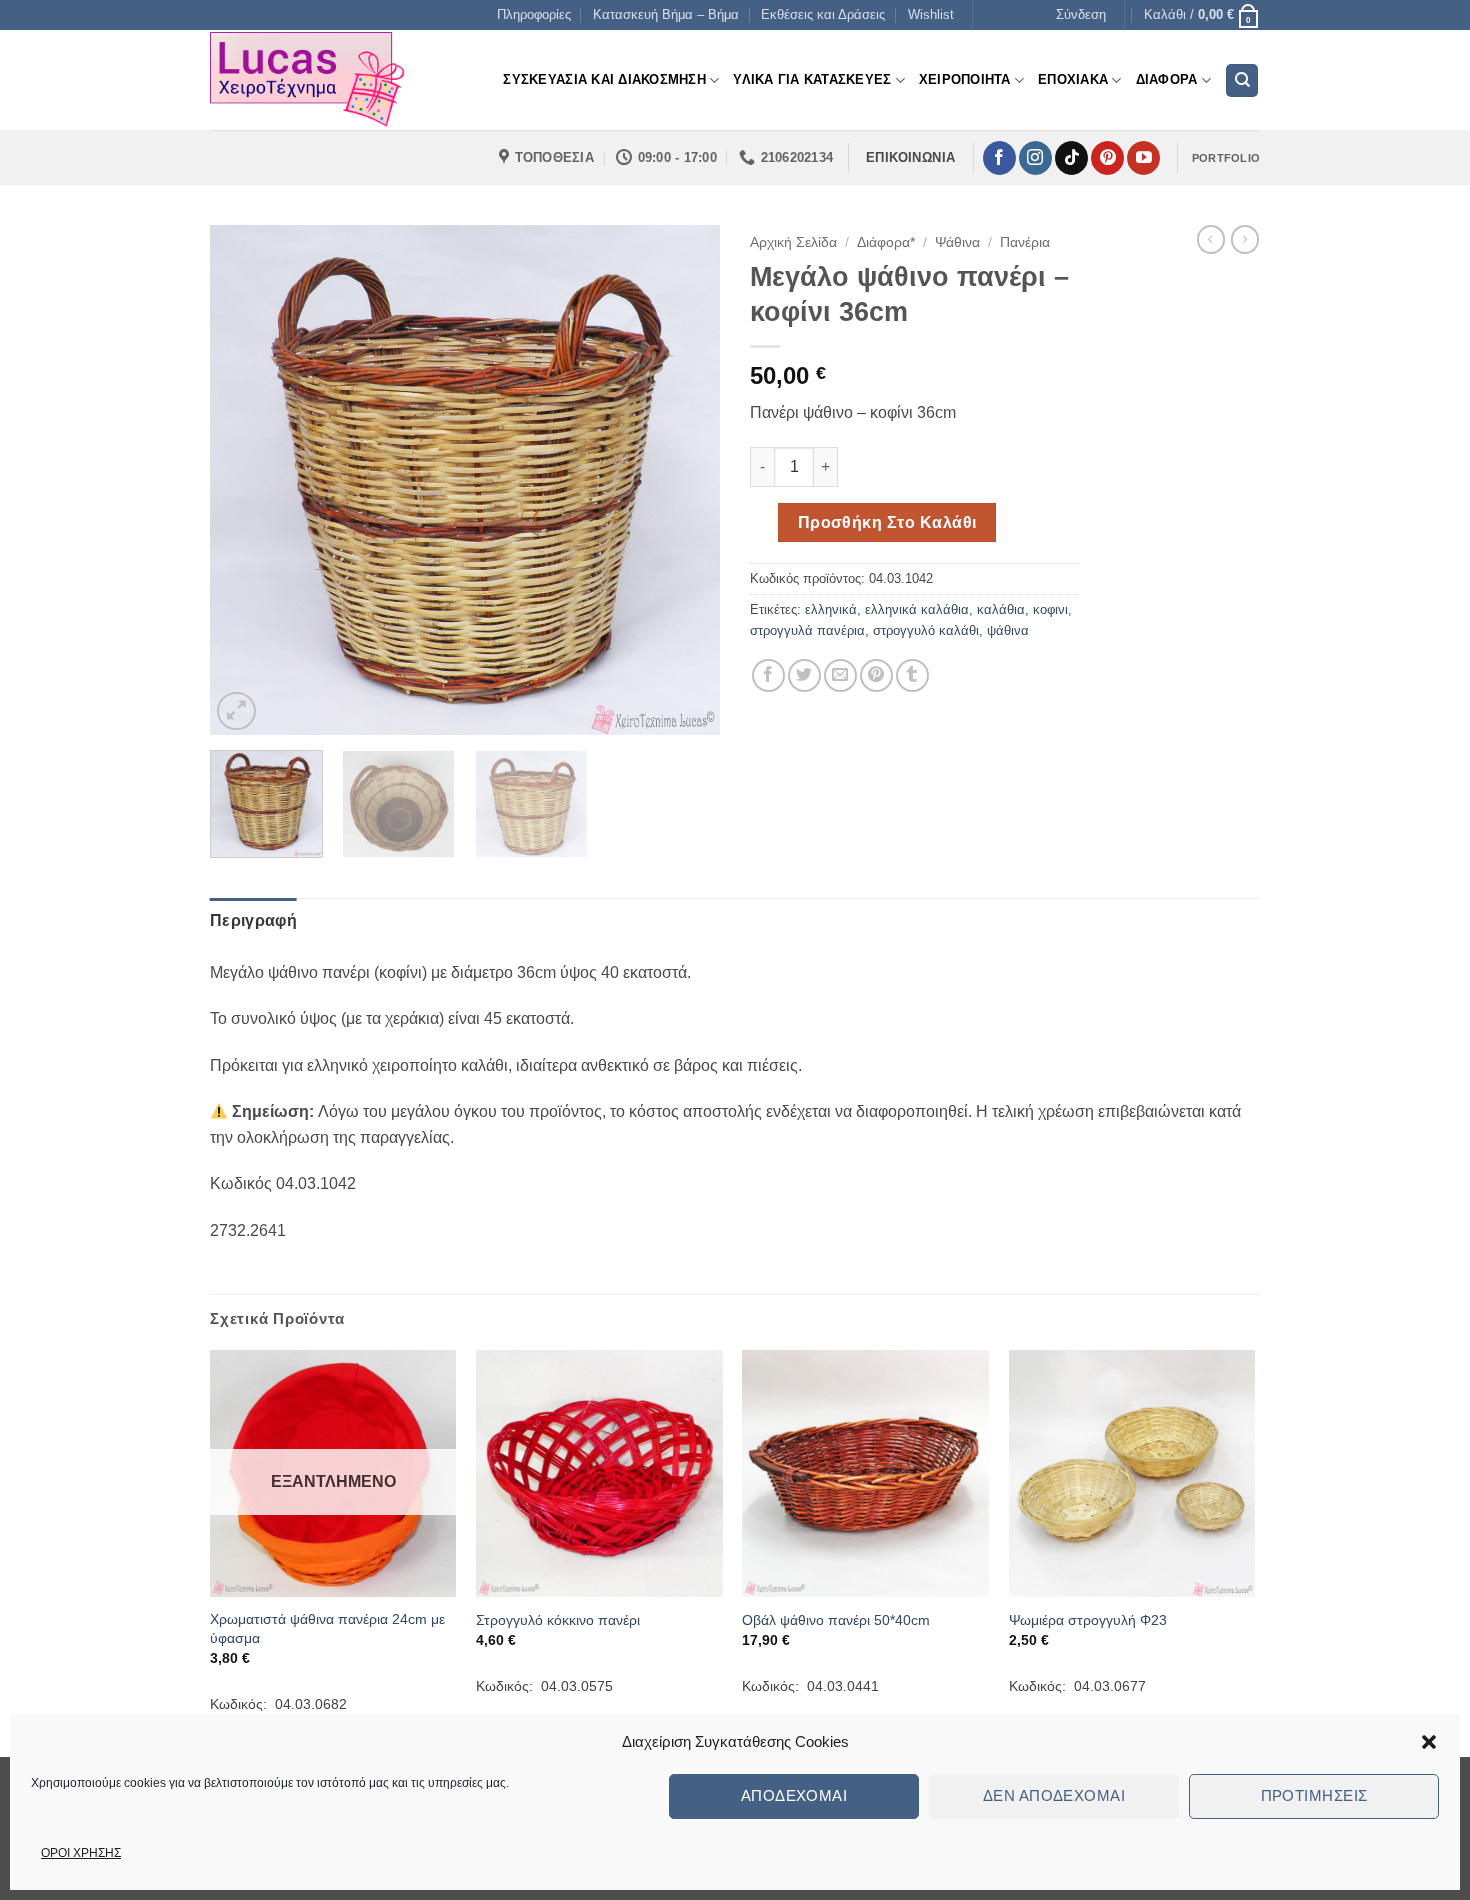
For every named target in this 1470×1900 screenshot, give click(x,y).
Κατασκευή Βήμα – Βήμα (666, 14)
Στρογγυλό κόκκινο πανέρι (558, 1620)
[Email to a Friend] (840, 675)
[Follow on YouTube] (1143, 158)
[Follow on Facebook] (999, 158)
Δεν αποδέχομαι (1054, 1795)
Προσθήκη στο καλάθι (887, 522)
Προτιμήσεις (1314, 1795)
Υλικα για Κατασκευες (812, 79)
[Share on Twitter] (804, 675)
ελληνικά (831, 609)
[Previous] (245, 480)
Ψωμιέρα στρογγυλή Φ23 (1088, 1620)
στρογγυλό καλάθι (926, 630)
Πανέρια (1025, 242)
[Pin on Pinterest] (876, 675)
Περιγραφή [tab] (253, 920)
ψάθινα (1008, 630)
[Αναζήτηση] (1242, 80)
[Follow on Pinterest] (1107, 158)
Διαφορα (1167, 79)
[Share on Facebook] (768, 675)
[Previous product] (1245, 239)
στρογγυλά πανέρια (807, 630)
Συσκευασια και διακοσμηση (604, 79)
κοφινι (1050, 609)
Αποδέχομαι (794, 1795)
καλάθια (1001, 609)
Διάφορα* (886, 242)
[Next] (685, 480)
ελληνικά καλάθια (917, 609)
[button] (1429, 1742)
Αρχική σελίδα (793, 242)
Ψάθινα (957, 242)
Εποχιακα (1073, 79)
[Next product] (1211, 239)
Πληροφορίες (534, 14)
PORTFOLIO (1226, 158)
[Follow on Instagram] (1035, 158)
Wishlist (931, 14)
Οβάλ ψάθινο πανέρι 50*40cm (836, 1620)
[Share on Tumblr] (912, 675)
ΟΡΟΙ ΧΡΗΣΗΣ (81, 1853)
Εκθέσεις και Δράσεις (823, 14)
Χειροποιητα (965, 79)
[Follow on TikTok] (1071, 158)
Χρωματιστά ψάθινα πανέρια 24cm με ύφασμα (327, 1628)
